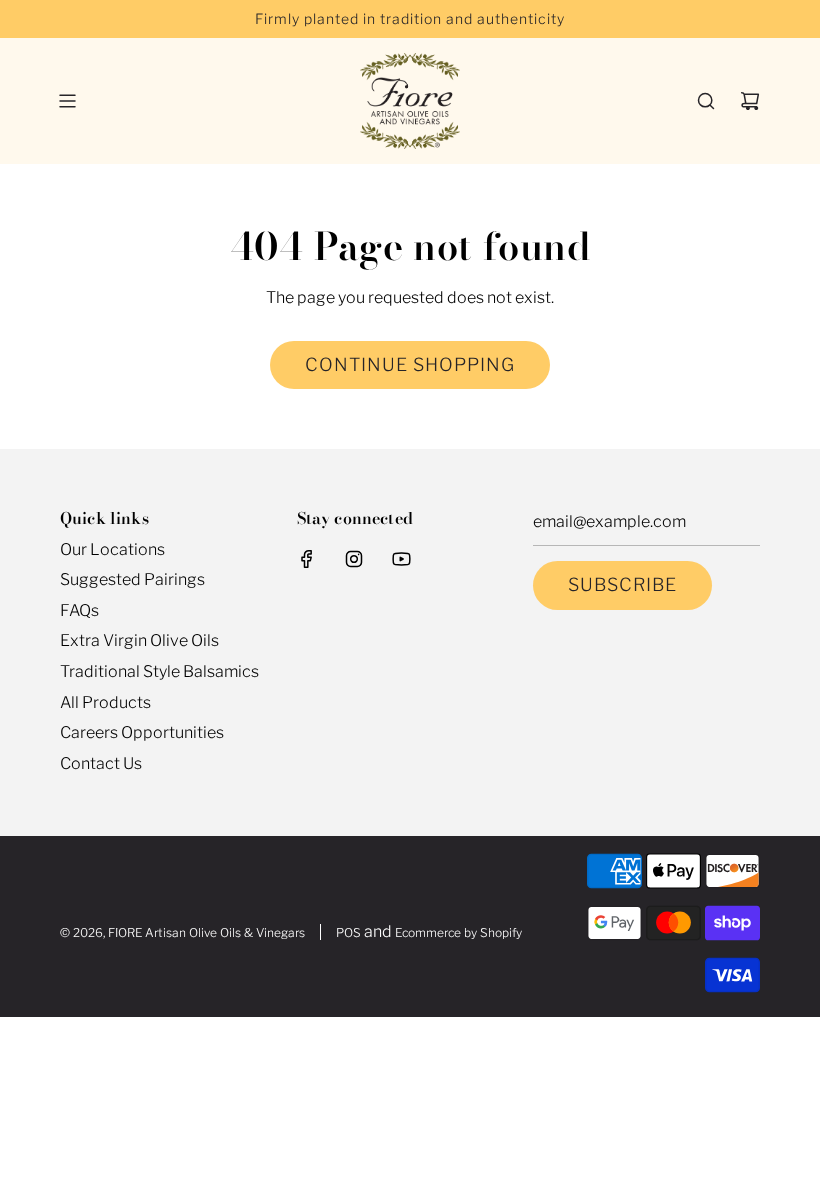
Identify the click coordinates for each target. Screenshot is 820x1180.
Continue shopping (410, 364)
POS (348, 932)
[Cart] (750, 101)
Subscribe (622, 584)
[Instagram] (354, 559)
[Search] (706, 101)
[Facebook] (307, 559)
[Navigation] (67, 101)
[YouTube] (401, 559)
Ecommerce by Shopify (458, 932)
